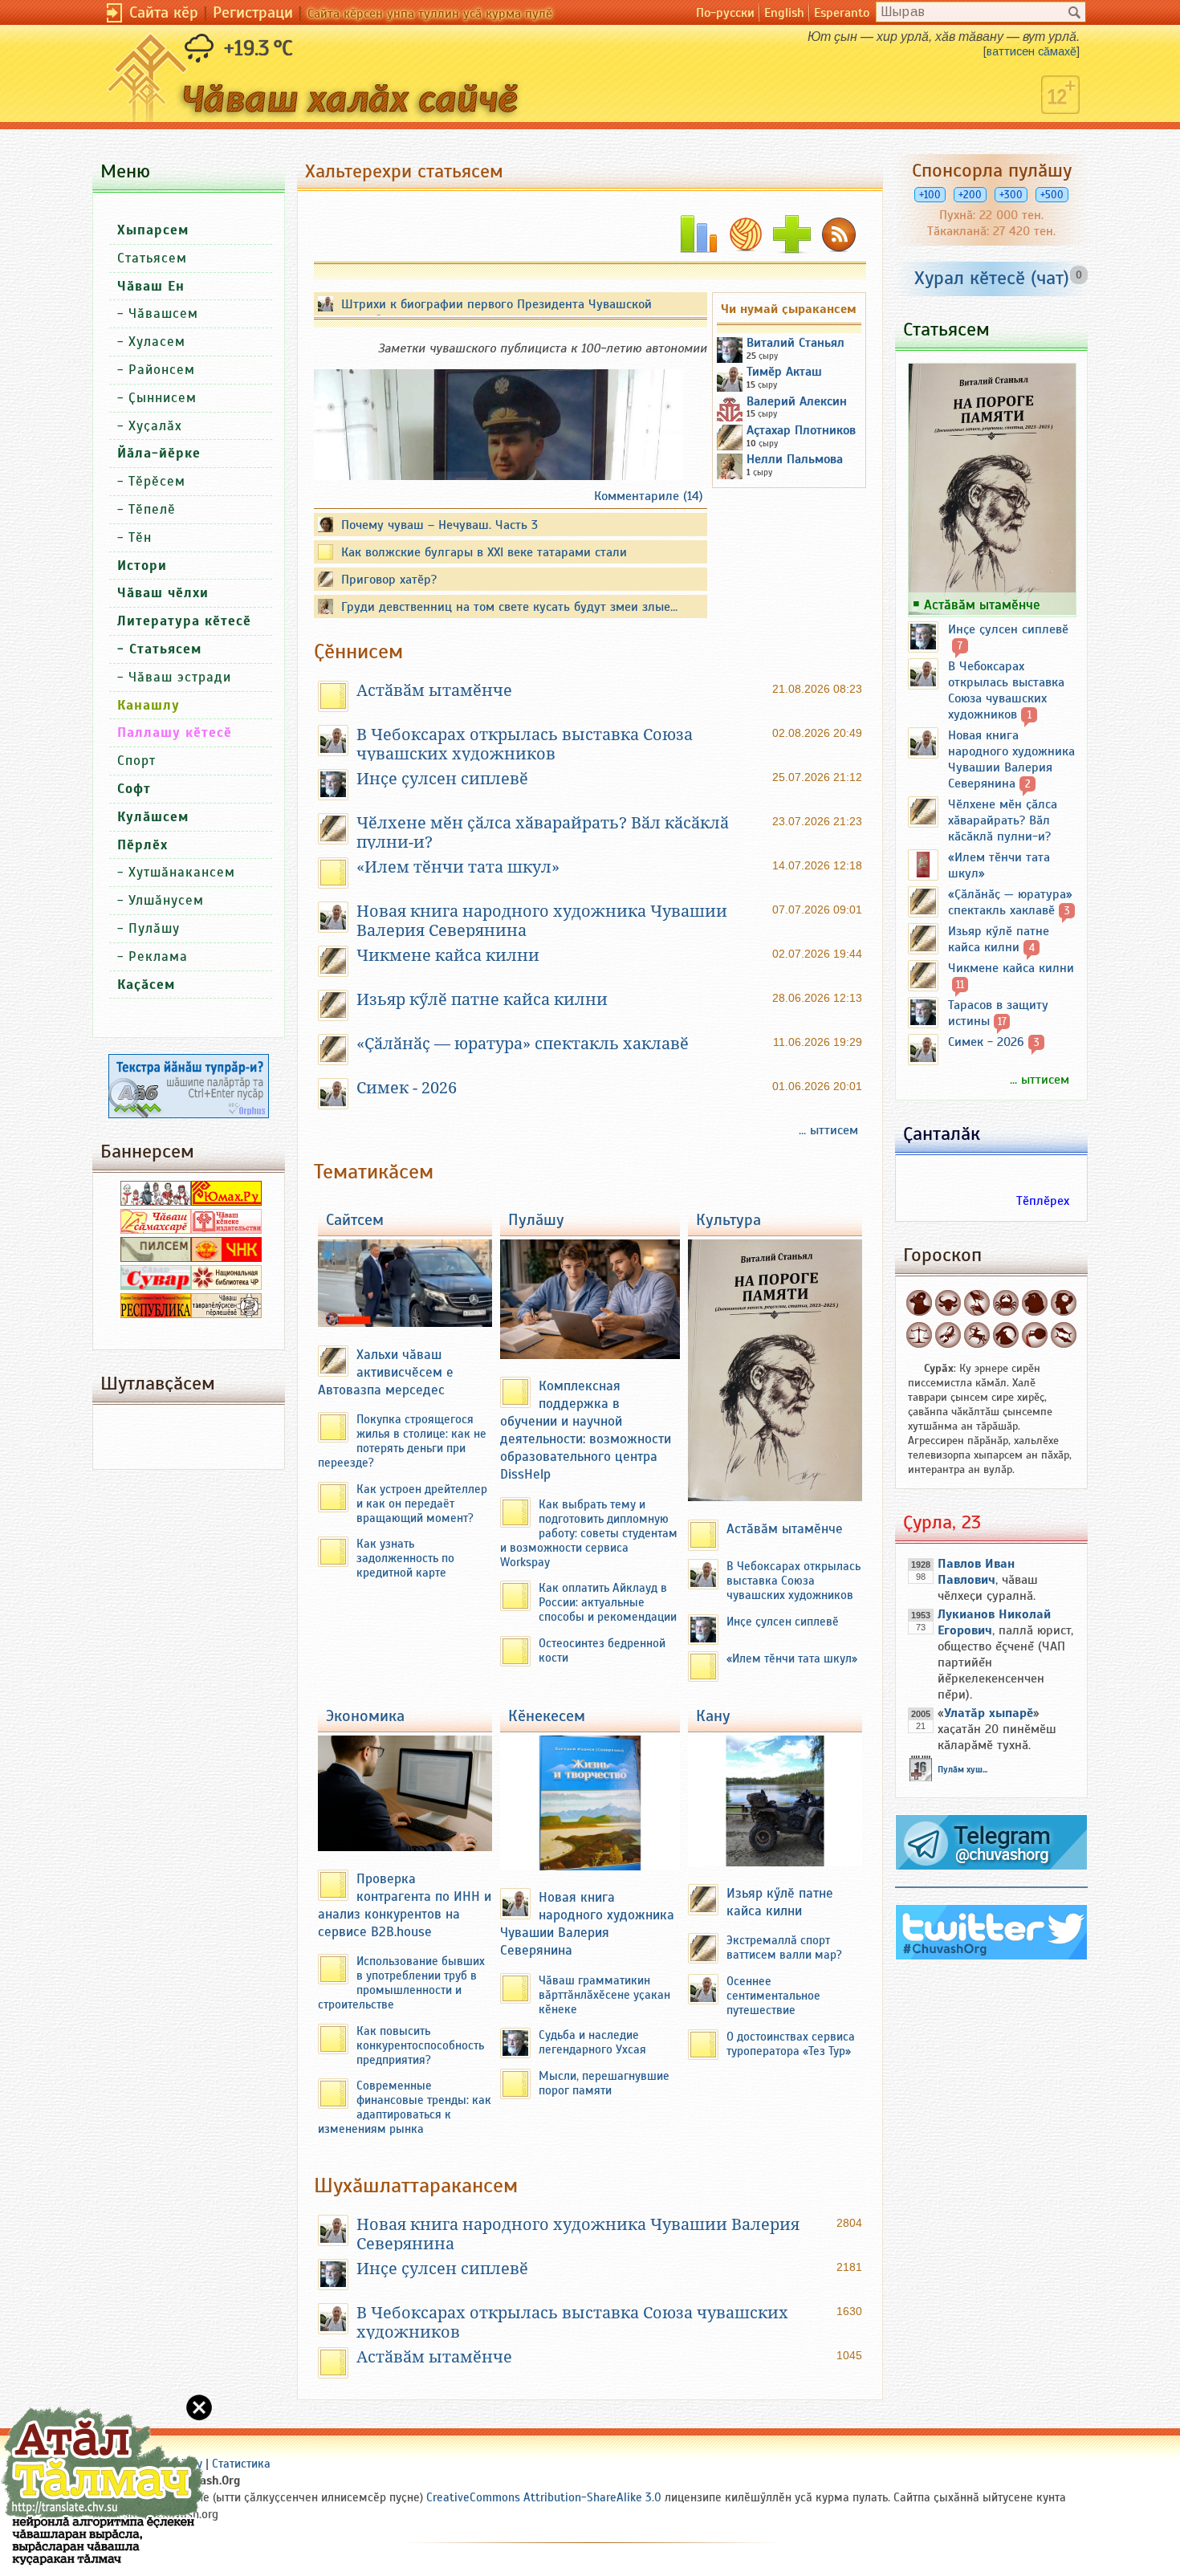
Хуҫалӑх (155, 426)
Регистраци (253, 12)
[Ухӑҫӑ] (977, 1335)
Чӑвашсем (163, 313)
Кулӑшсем (153, 817)
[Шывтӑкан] (1035, 1335)
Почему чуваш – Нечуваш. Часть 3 (439, 525)
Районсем (162, 370)
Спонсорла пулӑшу (992, 170)
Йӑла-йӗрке (159, 453)
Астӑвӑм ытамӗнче (434, 690)
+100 (930, 195)
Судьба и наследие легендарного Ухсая (592, 2042)
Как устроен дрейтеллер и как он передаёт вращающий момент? (422, 1504)
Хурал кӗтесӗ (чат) (992, 278)
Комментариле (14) (649, 496)
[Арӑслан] (1035, 1303)
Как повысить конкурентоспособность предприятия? (420, 2045)
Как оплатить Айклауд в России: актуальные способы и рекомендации (608, 1602)
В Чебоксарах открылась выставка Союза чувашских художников (525, 744)
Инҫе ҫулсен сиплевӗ (442, 779)
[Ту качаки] (1006, 1335)
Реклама (158, 956)
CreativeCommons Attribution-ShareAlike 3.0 (544, 2497)
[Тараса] (919, 1335)
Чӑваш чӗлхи (163, 593)
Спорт (136, 761)
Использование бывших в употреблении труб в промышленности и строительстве (401, 1983)
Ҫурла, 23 (942, 1522)
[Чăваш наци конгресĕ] (226, 1258)
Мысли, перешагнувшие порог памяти (604, 2083)
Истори (142, 566)
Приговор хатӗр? (389, 580)
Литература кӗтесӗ (184, 621)
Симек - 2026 (407, 1088)
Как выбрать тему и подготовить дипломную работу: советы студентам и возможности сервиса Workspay (589, 1533)
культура (728, 1220)
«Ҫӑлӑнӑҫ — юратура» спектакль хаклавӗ (523, 1044)
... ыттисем (828, 1130)
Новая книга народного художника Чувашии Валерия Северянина (587, 1923)
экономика (365, 1716)
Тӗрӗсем (157, 481)
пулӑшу (536, 1220)
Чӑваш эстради (180, 677)
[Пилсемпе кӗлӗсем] (156, 1258)
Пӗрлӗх (142, 845)
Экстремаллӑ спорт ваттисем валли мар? (784, 1947)
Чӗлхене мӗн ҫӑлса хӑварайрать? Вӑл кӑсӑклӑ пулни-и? (1003, 820)
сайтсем (355, 1220)
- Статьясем (159, 649)
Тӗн (140, 537)
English (784, 13)
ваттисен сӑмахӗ (1031, 51)
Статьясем (152, 258)
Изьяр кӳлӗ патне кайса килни (482, 999)
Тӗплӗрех (1043, 1201)
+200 (970, 195)
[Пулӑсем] (1064, 1335)
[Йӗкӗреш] (977, 1303)
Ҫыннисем (163, 398)
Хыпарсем (153, 230)
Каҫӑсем (146, 985)
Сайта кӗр (164, 12)
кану (713, 1716)
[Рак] (1006, 1303)
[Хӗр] (1064, 1303)
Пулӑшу (154, 928)
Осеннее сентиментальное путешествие (773, 1996)
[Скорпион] (948, 1335)
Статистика (241, 2464)
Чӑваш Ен (151, 286)
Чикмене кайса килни (448, 955)
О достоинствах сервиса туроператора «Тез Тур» (791, 2044)
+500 (1052, 195)
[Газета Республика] (156, 1314)
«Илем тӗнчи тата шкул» (458, 867)
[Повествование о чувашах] (156, 1202)
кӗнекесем (547, 1716)
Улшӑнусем (166, 900)
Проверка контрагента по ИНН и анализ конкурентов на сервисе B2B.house (405, 1905)
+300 (1011, 195)
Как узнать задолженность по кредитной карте (405, 1558)
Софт (134, 789)
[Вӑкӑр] (948, 1303)
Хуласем (157, 342)
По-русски (725, 13)
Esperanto (842, 13)
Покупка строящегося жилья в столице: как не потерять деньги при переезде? (402, 1441)
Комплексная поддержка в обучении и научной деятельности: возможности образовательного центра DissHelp (586, 1430)
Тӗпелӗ (152, 509)
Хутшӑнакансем (182, 872)
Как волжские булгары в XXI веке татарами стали (484, 552)
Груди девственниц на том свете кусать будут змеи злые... (509, 607)
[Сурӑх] (919, 1303)
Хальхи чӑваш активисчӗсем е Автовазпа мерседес (386, 1372)
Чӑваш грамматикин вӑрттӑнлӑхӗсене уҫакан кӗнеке (604, 1995)
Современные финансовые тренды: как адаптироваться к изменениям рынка (405, 2107)
